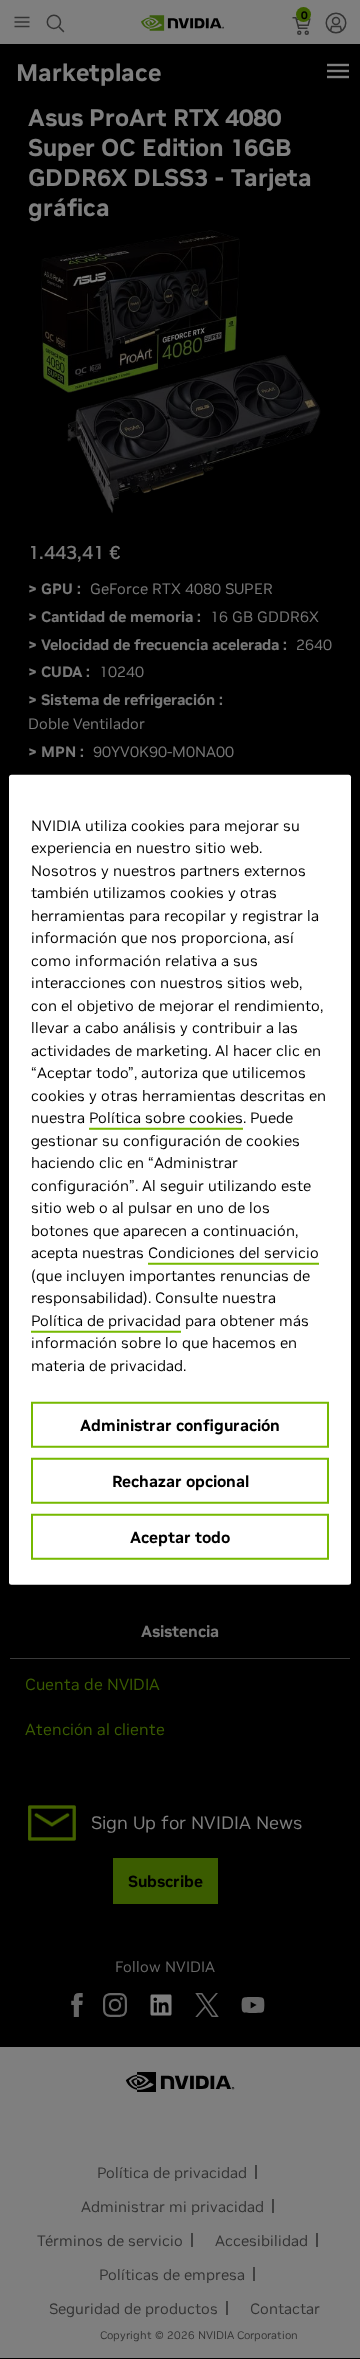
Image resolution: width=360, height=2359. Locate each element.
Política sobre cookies (166, 1117)
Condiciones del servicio (233, 1252)
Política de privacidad (106, 1319)
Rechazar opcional (180, 1481)
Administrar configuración (180, 1425)
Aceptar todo (180, 1537)
